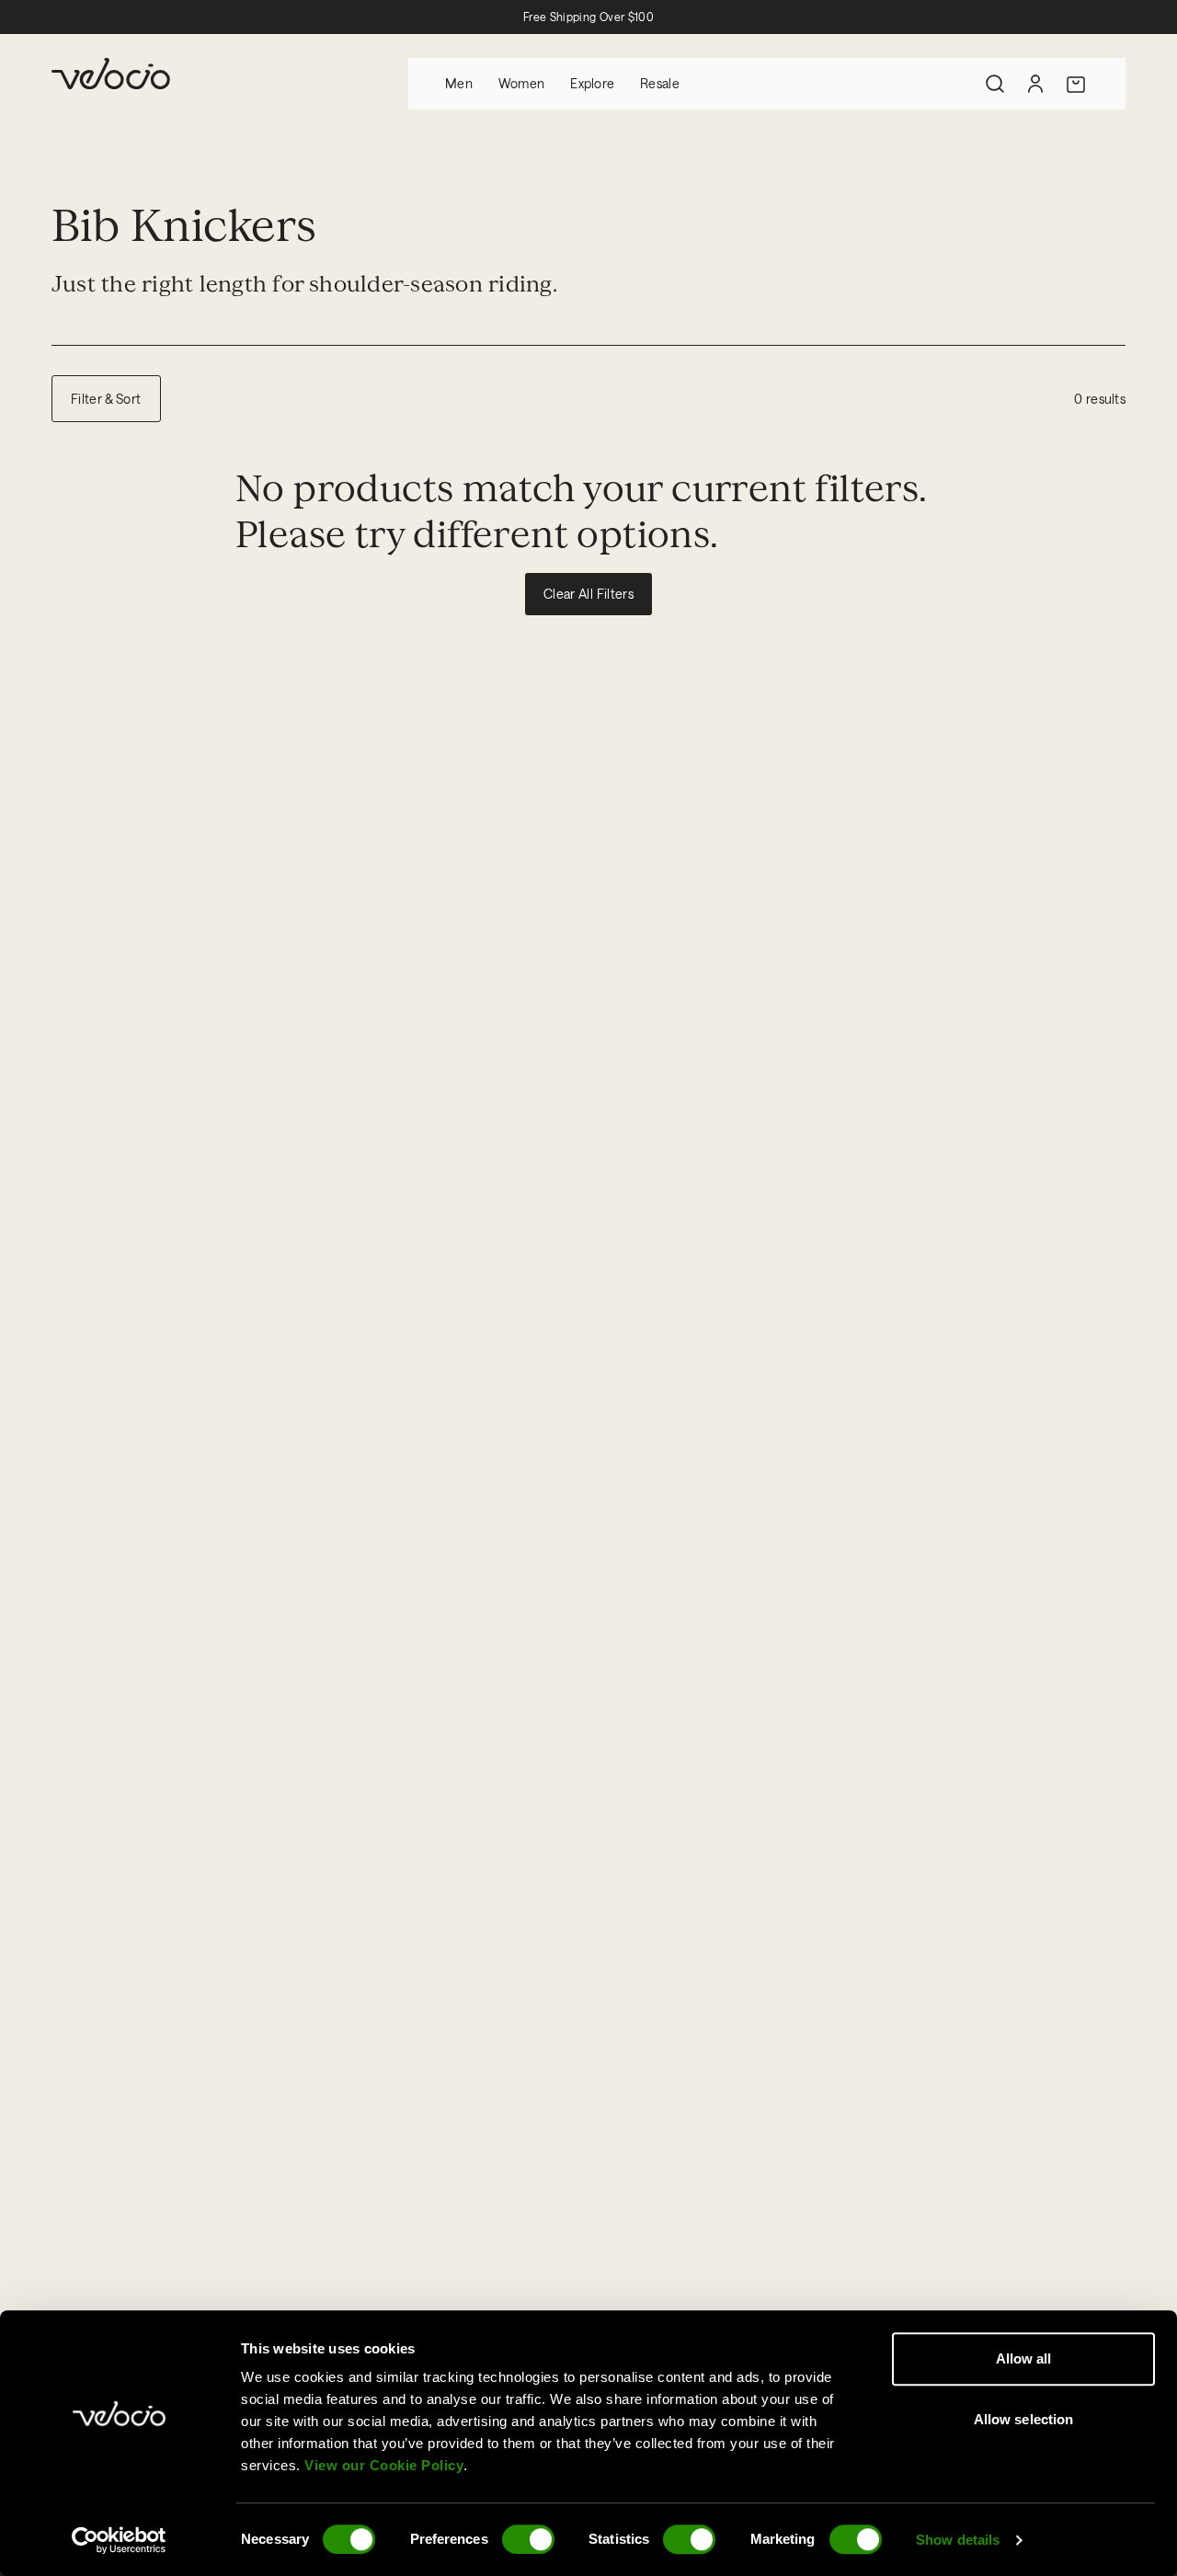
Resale (660, 83)
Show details (958, 2540)
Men (459, 83)
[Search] (995, 84)
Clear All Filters (588, 594)
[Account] (1035, 84)
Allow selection (1024, 2419)
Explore (592, 83)
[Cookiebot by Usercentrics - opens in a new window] (119, 2540)
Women (521, 83)
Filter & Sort (106, 399)
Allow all (1024, 2358)
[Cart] (1076, 84)
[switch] (528, 2539)
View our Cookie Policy (384, 2465)
